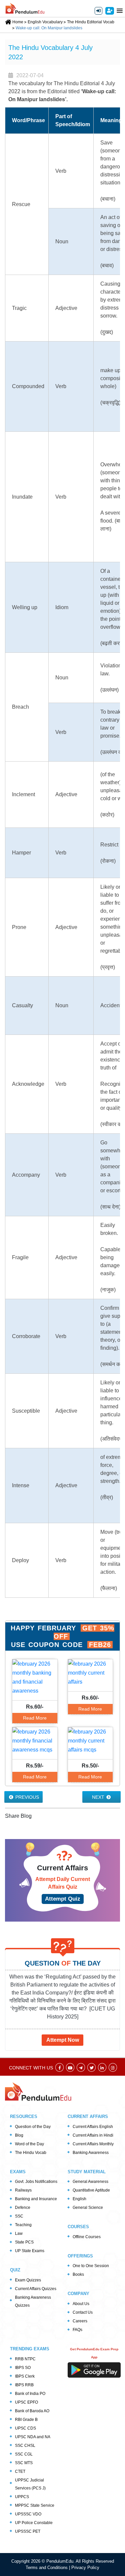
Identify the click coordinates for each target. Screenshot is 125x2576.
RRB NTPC (25, 2359)
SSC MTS (24, 2463)
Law (19, 2233)
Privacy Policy (85, 2568)
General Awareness (90, 2182)
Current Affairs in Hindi (93, 2135)
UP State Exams (30, 2251)
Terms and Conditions (47, 2568)
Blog (19, 2135)
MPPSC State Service (35, 2505)
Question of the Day (33, 2127)
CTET (20, 2471)
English (79, 2199)
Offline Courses (87, 2237)
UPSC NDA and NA (33, 2437)
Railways (23, 2190)
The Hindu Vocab (31, 2153)
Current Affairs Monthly (93, 2144)
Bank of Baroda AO (32, 2411)
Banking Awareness (91, 2153)
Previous (26, 1797)
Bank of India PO (30, 2394)
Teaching (23, 2225)
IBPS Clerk (25, 2376)
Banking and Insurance (36, 2199)
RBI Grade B (26, 2420)
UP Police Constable (34, 2523)
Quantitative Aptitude (91, 2190)
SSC (19, 2216)
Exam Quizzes (28, 2280)
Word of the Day (29, 2144)
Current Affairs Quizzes (36, 2289)
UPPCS (22, 2497)
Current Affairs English (93, 2127)
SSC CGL (24, 2454)
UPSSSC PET (28, 2531)
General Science (88, 2208)
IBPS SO (23, 2368)
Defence (23, 2208)
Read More (35, 1718)
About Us (81, 2304)
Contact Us (83, 2312)
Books (78, 2274)
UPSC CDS (25, 2428)
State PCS (24, 2242)
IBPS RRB (24, 2385)
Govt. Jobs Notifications (36, 2182)
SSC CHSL (25, 2446)
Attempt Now (63, 2040)
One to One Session (91, 2266)
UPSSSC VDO (28, 2514)
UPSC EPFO (26, 2402)
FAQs (77, 2330)
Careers (80, 2321)
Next (99, 1797)
